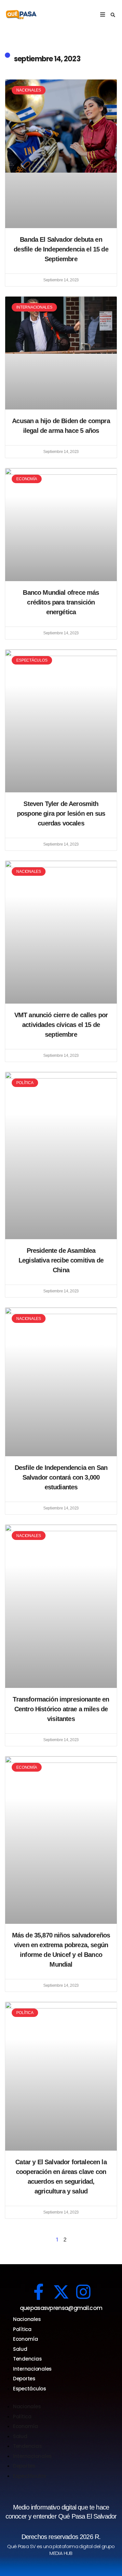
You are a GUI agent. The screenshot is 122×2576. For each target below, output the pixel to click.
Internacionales (32, 2369)
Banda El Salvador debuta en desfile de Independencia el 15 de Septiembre (61, 249)
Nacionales (27, 2319)
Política (22, 2329)
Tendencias (27, 2359)
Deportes (24, 2379)
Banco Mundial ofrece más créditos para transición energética (61, 602)
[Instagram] (83, 2292)
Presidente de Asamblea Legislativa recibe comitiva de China (61, 1260)
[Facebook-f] (39, 2292)
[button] (113, 15)
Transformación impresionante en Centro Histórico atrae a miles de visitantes (61, 1709)
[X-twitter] (61, 2292)
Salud (20, 2349)
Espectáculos (30, 2389)
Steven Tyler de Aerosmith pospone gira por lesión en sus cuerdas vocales (61, 813)
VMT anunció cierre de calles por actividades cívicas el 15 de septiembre (61, 1025)
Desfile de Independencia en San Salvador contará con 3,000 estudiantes (61, 1477)
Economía (26, 2339)
